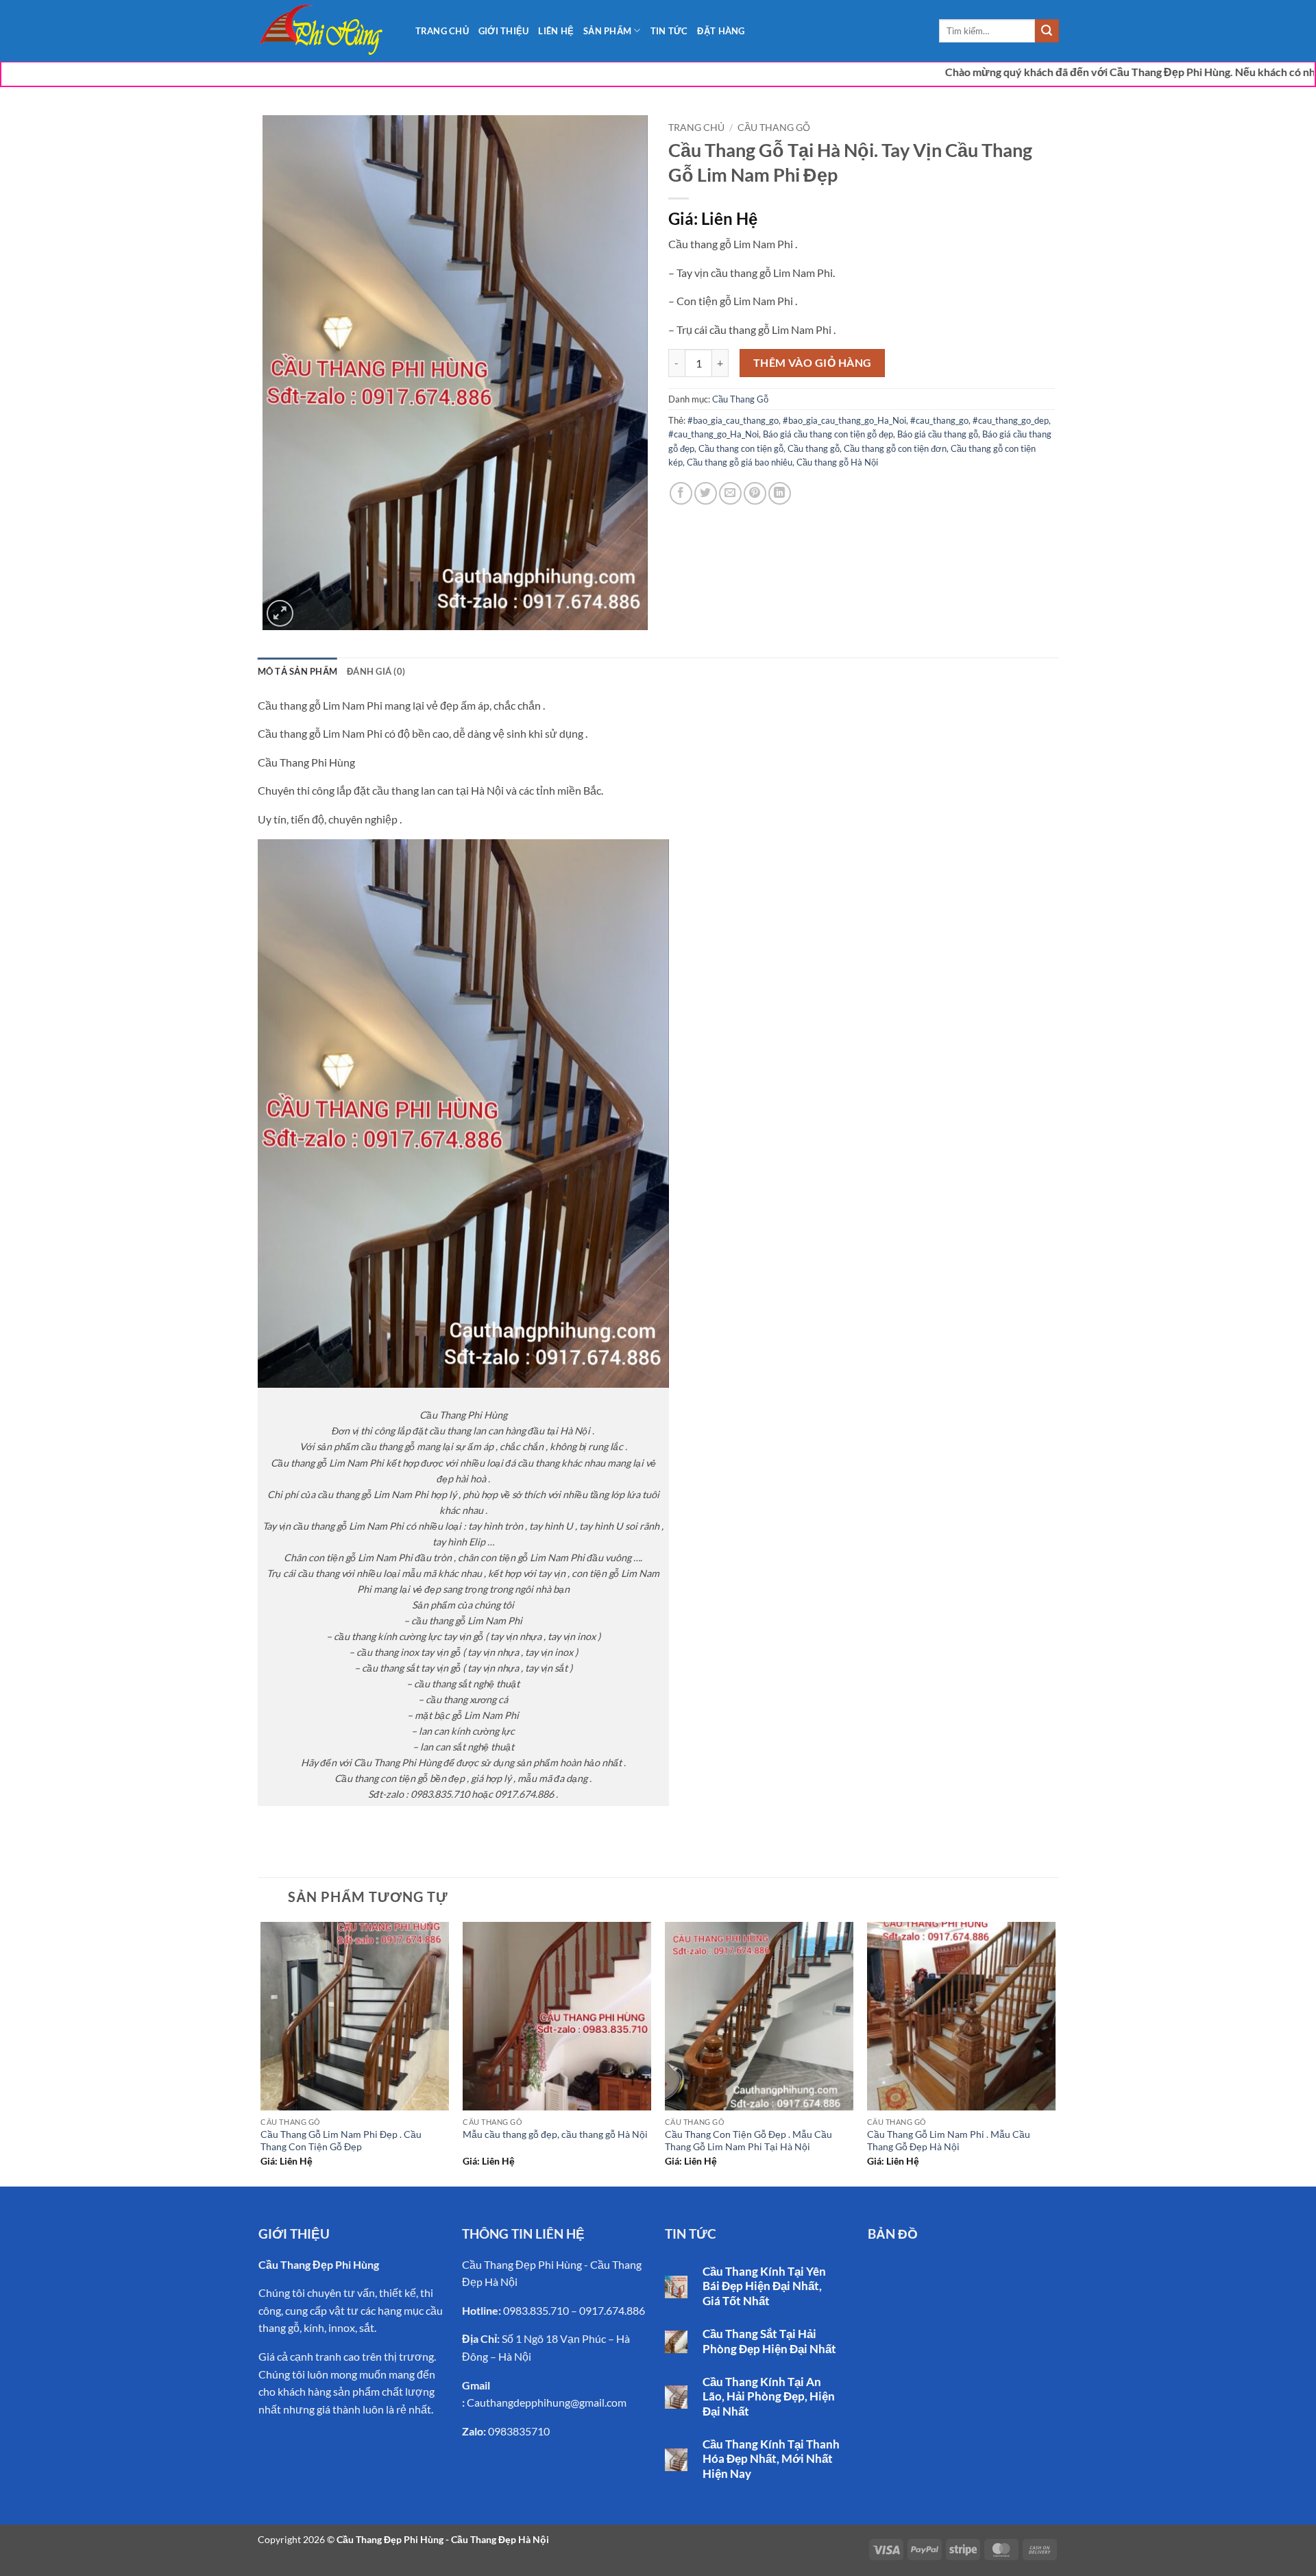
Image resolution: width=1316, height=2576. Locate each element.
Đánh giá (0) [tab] (376, 671)
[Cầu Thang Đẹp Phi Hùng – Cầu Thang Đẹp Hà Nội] (326, 31)
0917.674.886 (612, 2310)
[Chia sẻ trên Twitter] (706, 493)
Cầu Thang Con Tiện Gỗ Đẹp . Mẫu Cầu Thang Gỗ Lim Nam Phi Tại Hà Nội (748, 2141)
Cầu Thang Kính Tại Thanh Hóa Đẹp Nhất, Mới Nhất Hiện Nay (771, 2459)
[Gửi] (1047, 31)
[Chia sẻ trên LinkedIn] (780, 493)
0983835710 (519, 2431)
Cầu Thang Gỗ (774, 128)
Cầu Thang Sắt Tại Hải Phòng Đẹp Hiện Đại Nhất (769, 2342)
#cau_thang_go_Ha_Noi (714, 434)
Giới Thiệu (504, 31)
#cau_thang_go (939, 420)
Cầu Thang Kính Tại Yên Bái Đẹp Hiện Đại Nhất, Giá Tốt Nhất (764, 2286)
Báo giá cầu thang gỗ (938, 434)
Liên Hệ (556, 31)
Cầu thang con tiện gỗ (741, 448)
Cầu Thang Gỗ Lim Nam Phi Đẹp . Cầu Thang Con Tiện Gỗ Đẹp (341, 2141)
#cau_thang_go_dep (1011, 420)
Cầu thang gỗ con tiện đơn (895, 448)
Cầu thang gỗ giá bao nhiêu (740, 462)
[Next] (1055, 2053)
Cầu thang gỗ (814, 448)
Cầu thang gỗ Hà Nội (837, 462)
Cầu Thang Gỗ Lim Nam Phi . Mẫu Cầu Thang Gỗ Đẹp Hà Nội (949, 2141)
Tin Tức (669, 31)
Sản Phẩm (607, 31)
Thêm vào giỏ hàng (813, 363)
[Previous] (262, 2053)
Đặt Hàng (721, 31)
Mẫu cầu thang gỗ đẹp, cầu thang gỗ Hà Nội (555, 2134)
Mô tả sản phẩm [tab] (298, 671)
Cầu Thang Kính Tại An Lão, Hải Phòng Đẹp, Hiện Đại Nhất (769, 2397)
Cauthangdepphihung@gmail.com (547, 2402)
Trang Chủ (442, 31)
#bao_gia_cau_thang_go (733, 420)
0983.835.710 (536, 2310)
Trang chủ (696, 128)
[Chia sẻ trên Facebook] (681, 493)
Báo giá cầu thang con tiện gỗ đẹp (828, 434)
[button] (280, 613)
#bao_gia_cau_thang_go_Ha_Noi (844, 420)
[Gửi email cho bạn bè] (730, 493)
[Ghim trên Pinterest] (755, 493)
